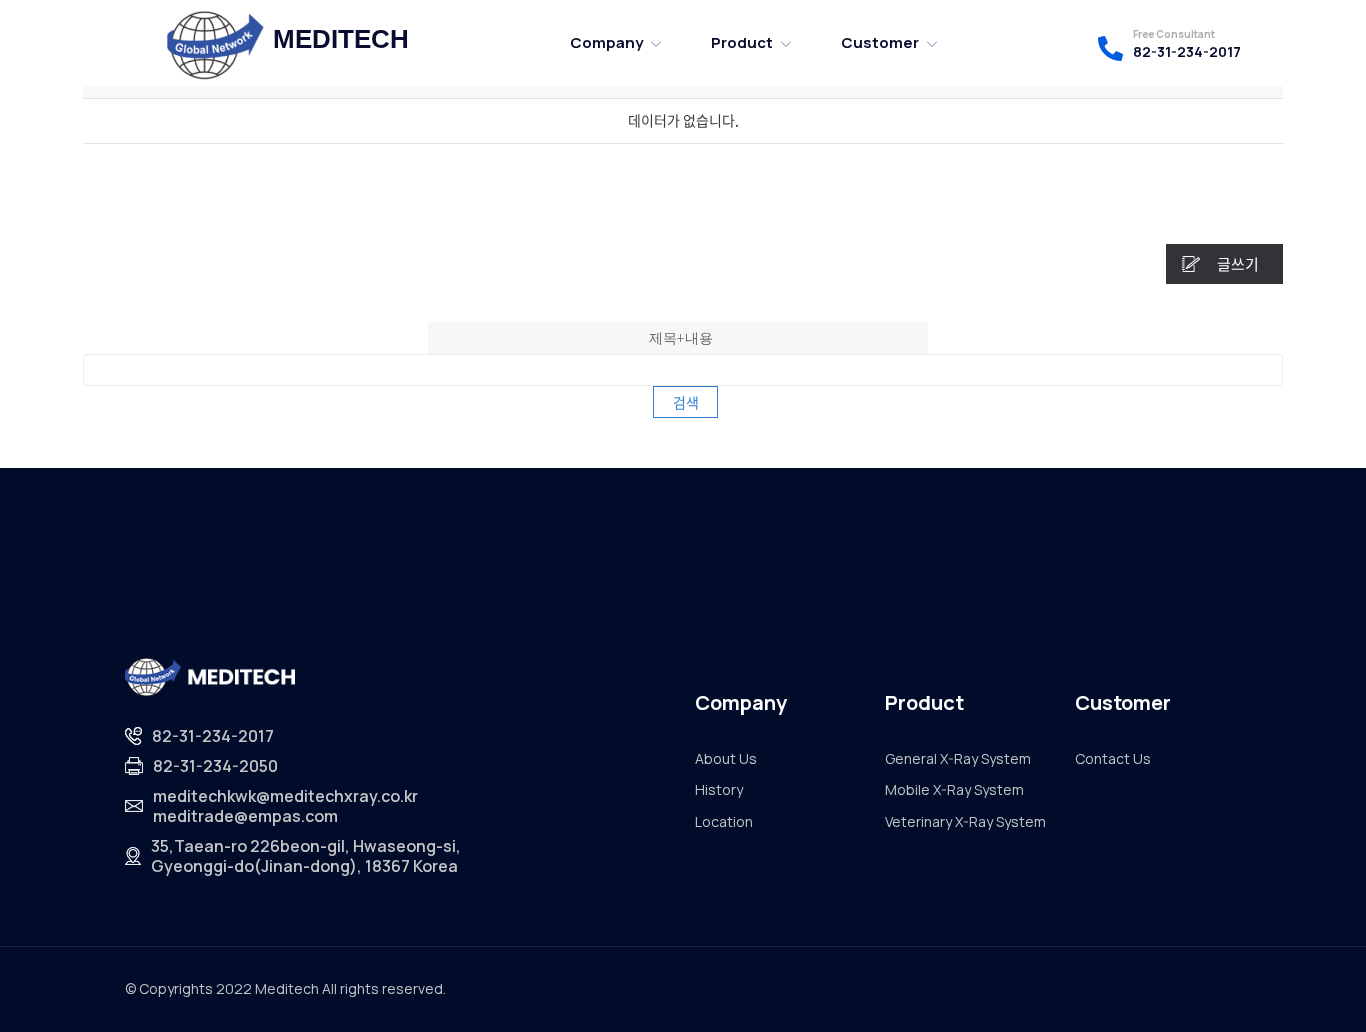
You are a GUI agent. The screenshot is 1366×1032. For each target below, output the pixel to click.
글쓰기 (1238, 264)
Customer (880, 42)
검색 (686, 402)
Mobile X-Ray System (954, 789)
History (719, 789)
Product (742, 42)
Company (606, 42)
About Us (726, 758)
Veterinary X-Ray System (965, 821)
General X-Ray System (958, 758)
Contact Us (1113, 758)
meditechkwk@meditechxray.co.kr (285, 796)
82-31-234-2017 (1187, 52)
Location (724, 821)
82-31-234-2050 (215, 766)
